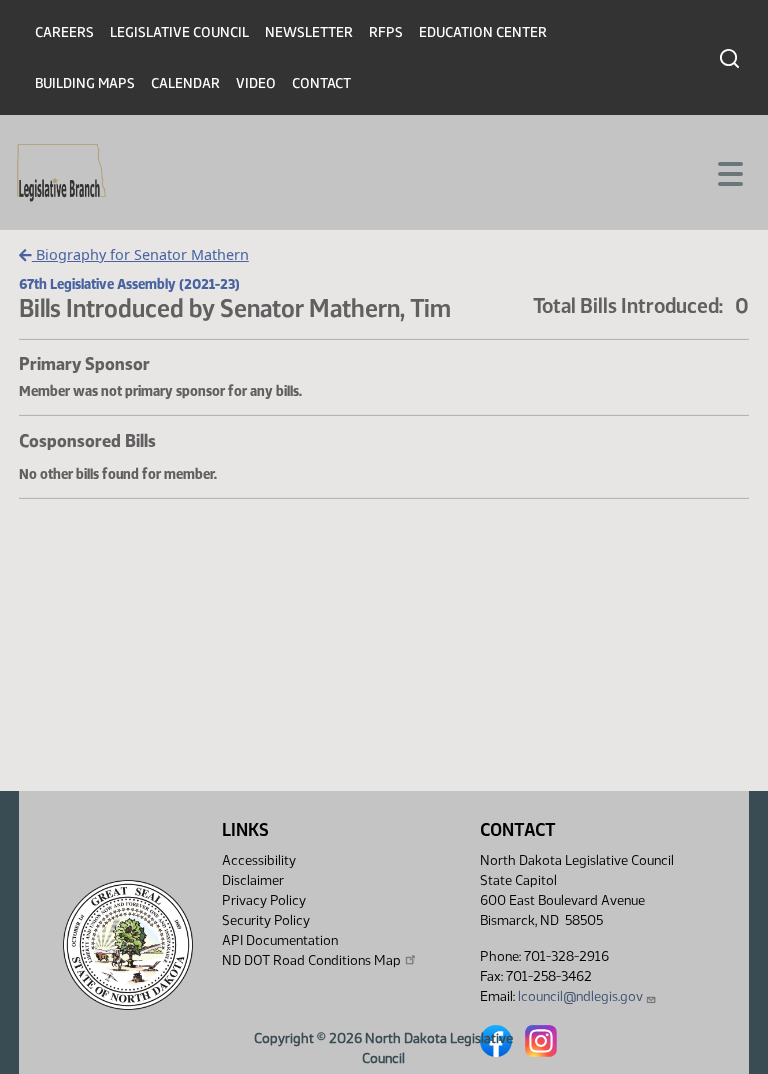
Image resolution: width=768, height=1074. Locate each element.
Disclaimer (253, 880)
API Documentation (280, 940)
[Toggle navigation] (729, 172)
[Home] (61, 173)
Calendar (185, 83)
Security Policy (266, 920)
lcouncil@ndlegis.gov (580, 996)
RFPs (386, 32)
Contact (321, 83)
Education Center (483, 32)
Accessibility (259, 860)
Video (256, 83)
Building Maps (85, 83)
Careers (64, 32)
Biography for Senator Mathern (140, 254)
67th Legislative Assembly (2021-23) (129, 284)
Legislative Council (179, 32)
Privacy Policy (264, 900)
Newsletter (309, 32)
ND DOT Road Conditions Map (311, 960)
